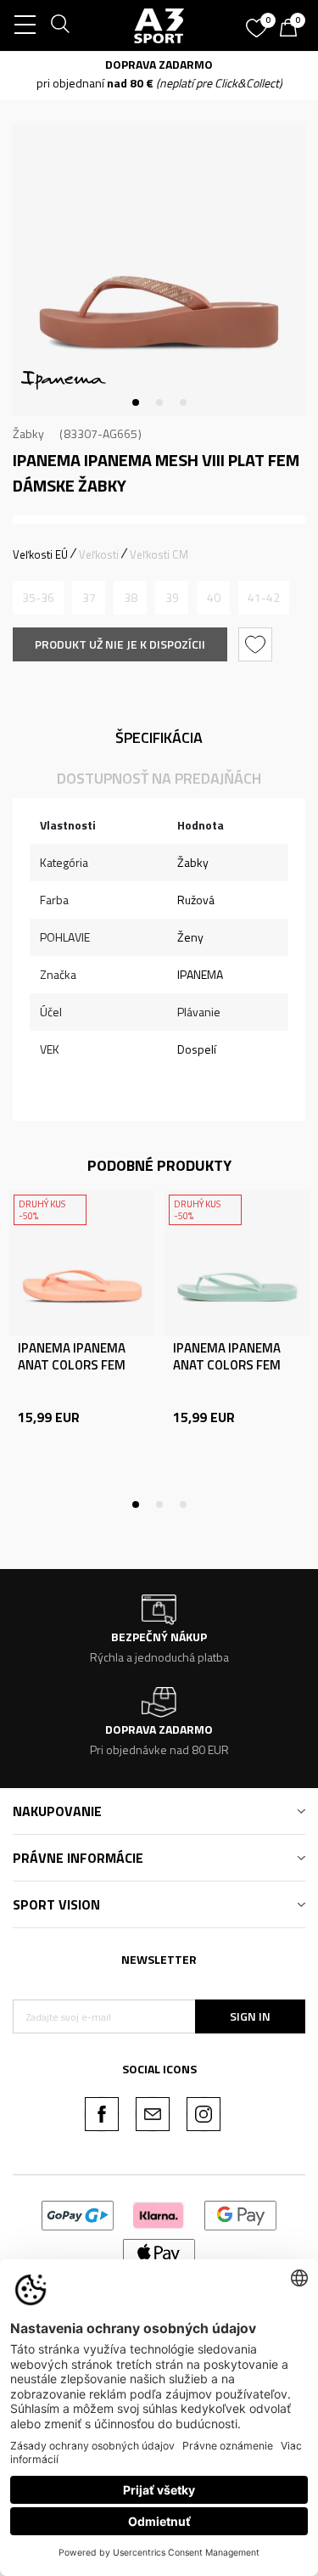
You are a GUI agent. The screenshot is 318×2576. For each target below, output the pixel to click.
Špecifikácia (159, 737)
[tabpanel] (159, 270)
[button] (257, 644)
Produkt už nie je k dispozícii (120, 644)
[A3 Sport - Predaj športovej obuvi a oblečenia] (159, 25)
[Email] (153, 2114)
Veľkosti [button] (99, 554)
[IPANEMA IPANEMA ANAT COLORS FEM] (82, 1263)
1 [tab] (136, 402)
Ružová (196, 900)
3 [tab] (183, 402)
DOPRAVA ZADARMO (159, 64)
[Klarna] (159, 2214)
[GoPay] (78, 2214)
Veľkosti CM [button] (159, 554)
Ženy (190, 937)
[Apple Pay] (159, 2252)
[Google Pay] (240, 2214)
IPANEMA (200, 974)
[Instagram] (204, 2114)
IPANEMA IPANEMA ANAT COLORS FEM (72, 1357)
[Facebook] (102, 2114)
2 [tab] (159, 402)
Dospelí (197, 1049)
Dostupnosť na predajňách (159, 778)
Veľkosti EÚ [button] (40, 554)
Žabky (28, 433)
